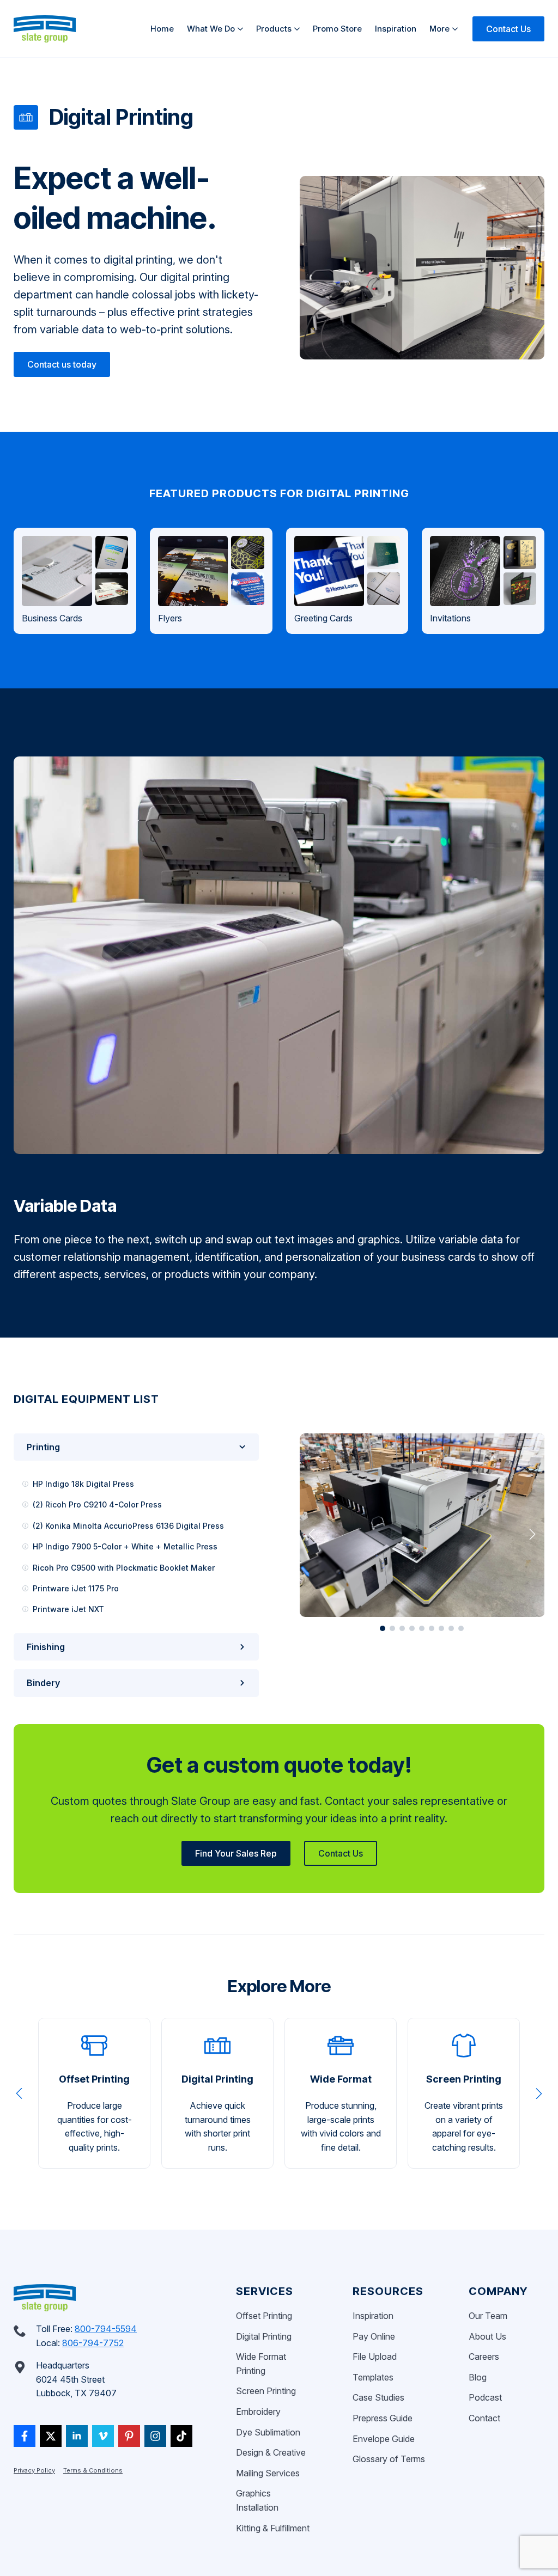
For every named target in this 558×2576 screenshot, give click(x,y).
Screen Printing (266, 2391)
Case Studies (378, 2397)
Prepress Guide (383, 2418)
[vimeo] (103, 2436)
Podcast (485, 2397)
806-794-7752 (93, 2343)
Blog (478, 2377)
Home (162, 29)
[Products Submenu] (299, 29)
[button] (312, 1534)
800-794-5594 (106, 2329)
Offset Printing (264, 2316)
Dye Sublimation (268, 2432)
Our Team (488, 2316)
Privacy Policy (34, 2470)
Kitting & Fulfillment (273, 2528)
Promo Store (337, 29)
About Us (487, 2336)
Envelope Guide (384, 2439)
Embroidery (258, 2412)
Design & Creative (271, 2452)
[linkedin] (77, 2436)
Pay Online (374, 2336)
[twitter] (51, 2436)
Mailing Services (268, 2473)
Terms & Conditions (93, 2470)
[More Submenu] (457, 29)
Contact (484, 2418)
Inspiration (396, 29)
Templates (373, 2377)
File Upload (375, 2357)
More (439, 29)
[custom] (25, 2436)
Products (274, 29)
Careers (484, 2357)
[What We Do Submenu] (242, 29)
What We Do (211, 29)
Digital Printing (264, 2336)
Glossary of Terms (389, 2459)
